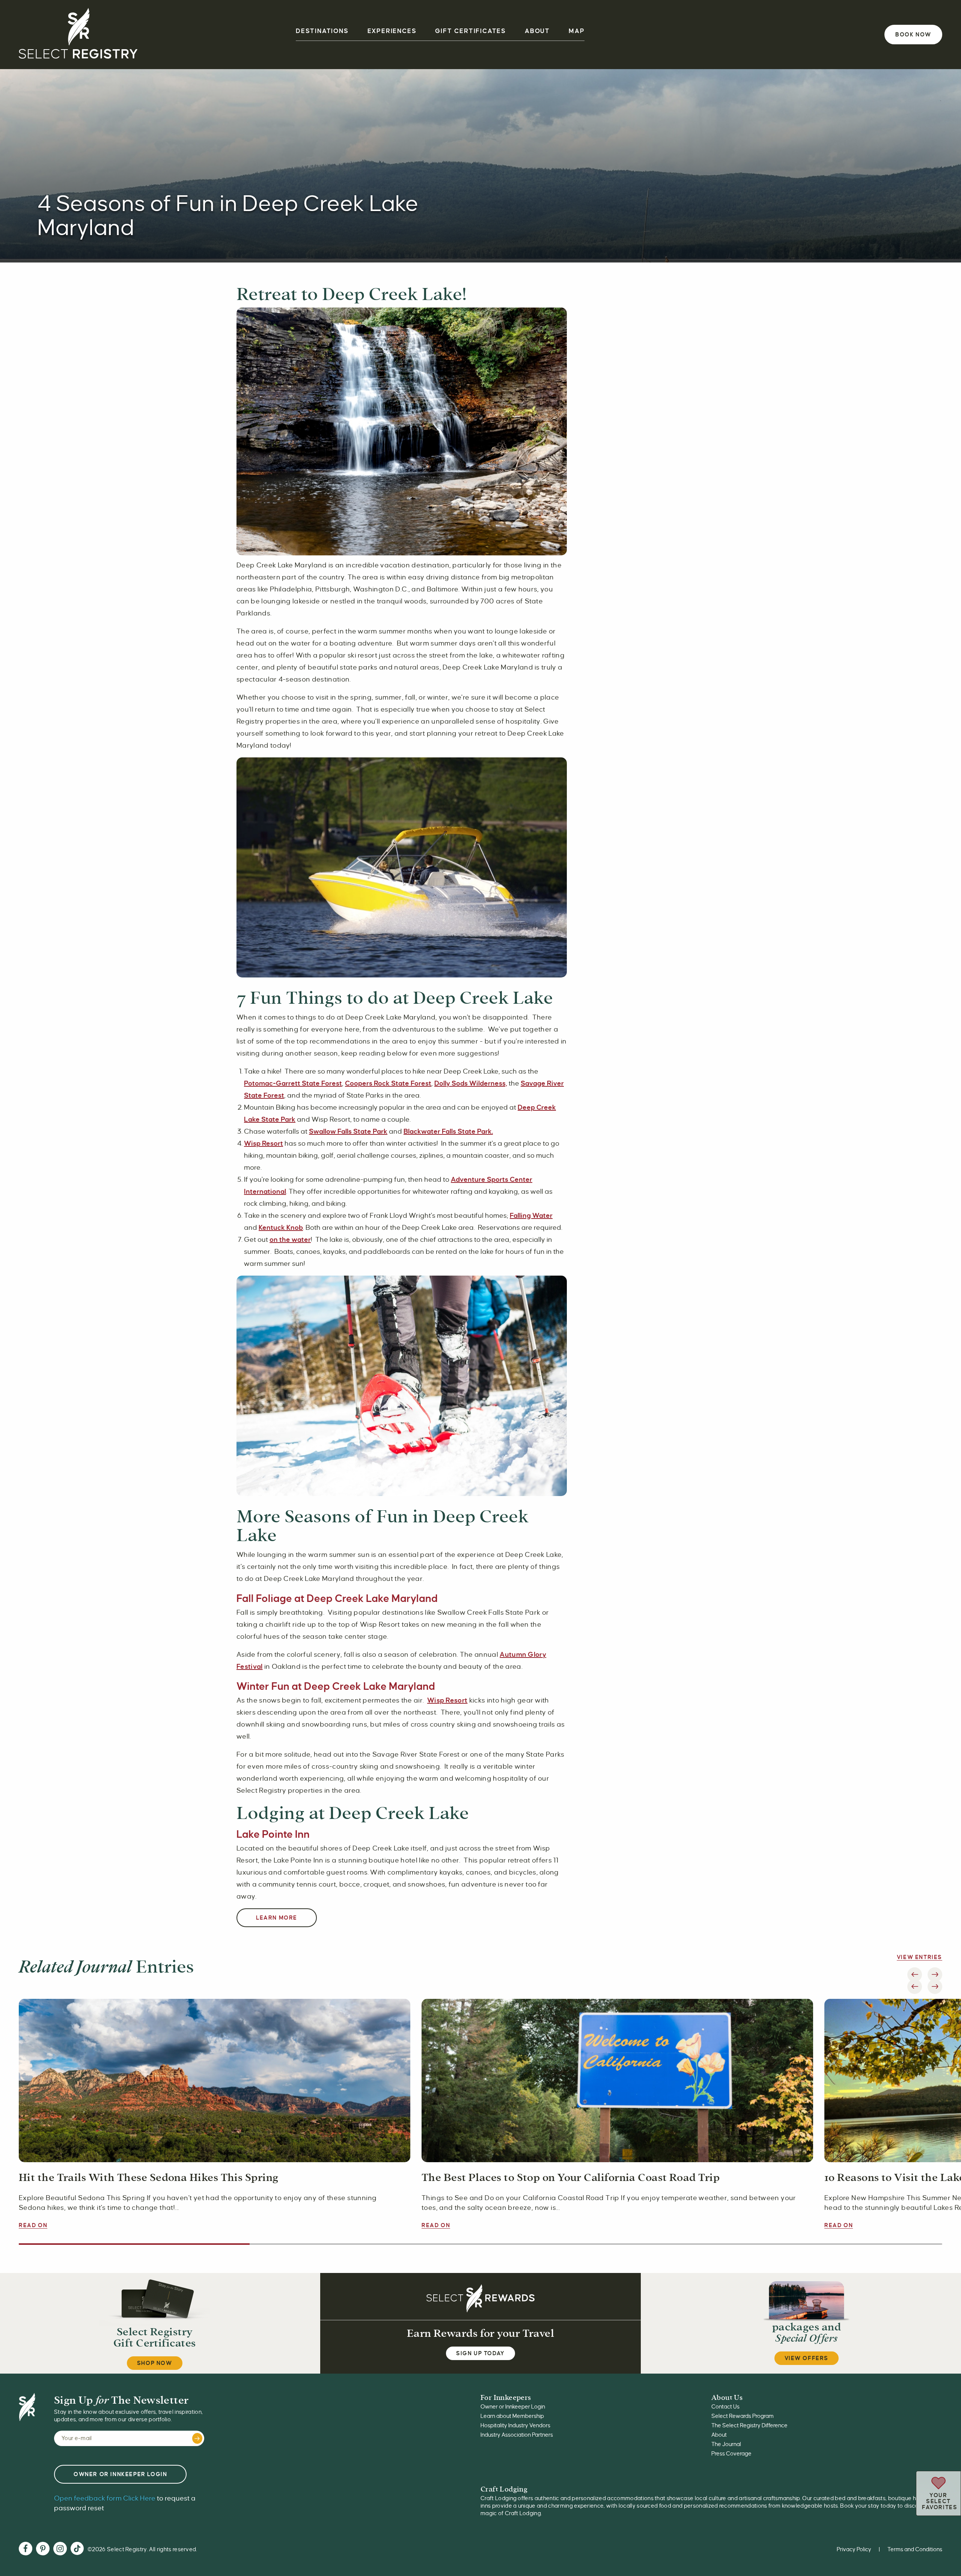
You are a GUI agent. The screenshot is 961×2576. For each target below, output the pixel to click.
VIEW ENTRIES (920, 1957)
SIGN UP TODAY (480, 2353)
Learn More (277, 1918)
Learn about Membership (512, 2416)
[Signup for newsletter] (197, 2438)
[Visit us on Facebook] (26, 2550)
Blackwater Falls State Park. (448, 1131)
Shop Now (155, 2363)
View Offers (807, 2358)
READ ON (33, 2225)
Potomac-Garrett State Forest (293, 1083)
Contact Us (725, 2407)
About (719, 2435)
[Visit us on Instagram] (60, 2550)
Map (577, 31)
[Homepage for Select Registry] (78, 35)
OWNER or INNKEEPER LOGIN (120, 2474)
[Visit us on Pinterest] (43, 2550)
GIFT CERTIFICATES (471, 31)
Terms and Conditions (915, 2549)
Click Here (105, 2498)
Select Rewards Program (743, 2416)
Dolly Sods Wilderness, (471, 1083)
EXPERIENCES (392, 31)
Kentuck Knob (281, 1228)
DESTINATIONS (322, 31)
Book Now (913, 35)
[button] (915, 1987)
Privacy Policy (854, 2549)
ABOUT (537, 31)
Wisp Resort (264, 1143)
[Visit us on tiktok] (77, 2549)
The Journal (726, 2444)
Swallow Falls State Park (348, 1131)
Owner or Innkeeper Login (513, 2407)
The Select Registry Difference (749, 2425)
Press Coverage (731, 2454)
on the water (290, 1240)
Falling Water (531, 1216)
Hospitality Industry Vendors (515, 2425)
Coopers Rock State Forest (388, 1083)
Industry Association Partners (517, 2435)
